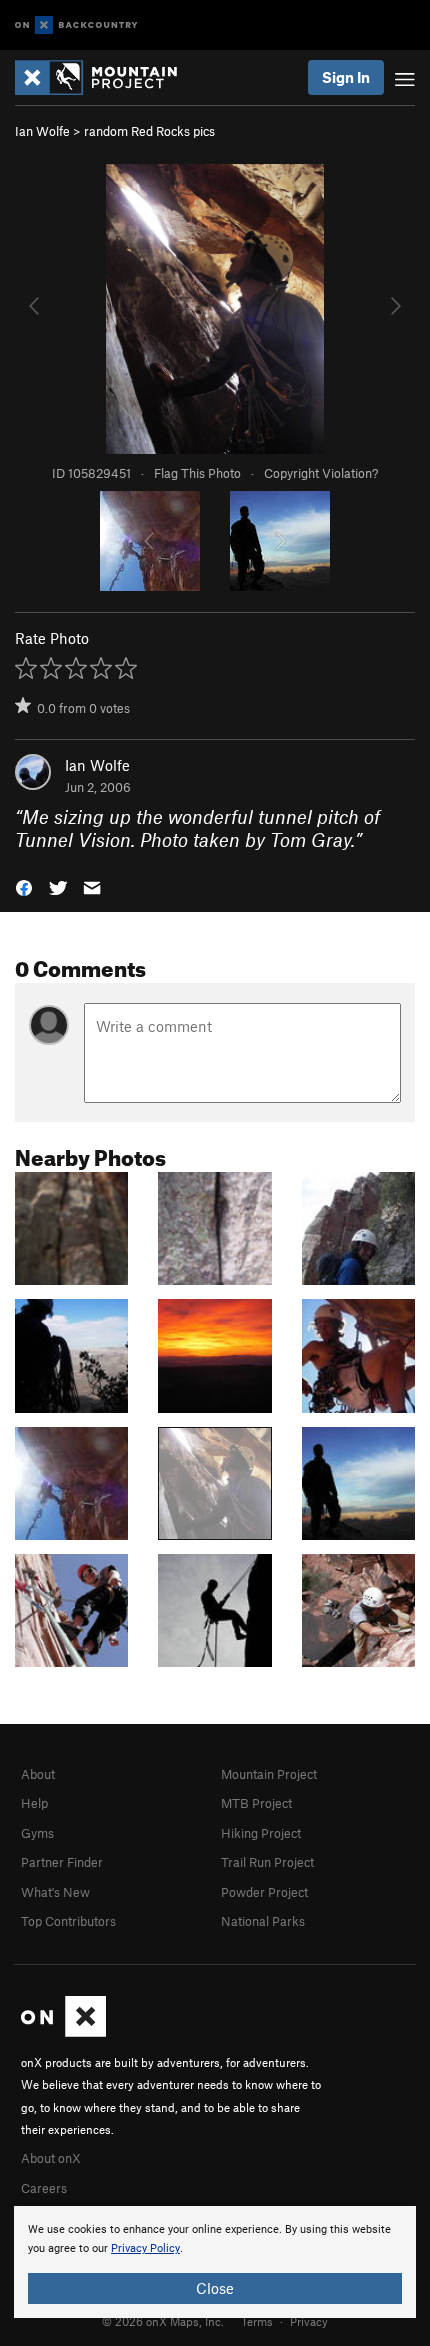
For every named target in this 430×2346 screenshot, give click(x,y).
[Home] (106, 77)
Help (34, 1803)
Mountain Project (269, 1774)
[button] (24, 886)
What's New (55, 1892)
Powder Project (264, 1892)
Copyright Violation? (321, 473)
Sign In (346, 77)
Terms (257, 2321)
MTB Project (256, 1803)
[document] (215, 2262)
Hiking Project (261, 1833)
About (38, 1774)
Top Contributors (68, 1921)
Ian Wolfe (42, 131)
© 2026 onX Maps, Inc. (163, 2321)
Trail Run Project (267, 1862)
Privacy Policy (145, 2248)
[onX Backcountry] (76, 25)
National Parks (263, 1921)
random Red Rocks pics (149, 131)
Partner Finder (62, 1862)
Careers (44, 2188)
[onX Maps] (63, 2032)
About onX (51, 2158)
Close (215, 2288)
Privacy (309, 2321)
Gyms (37, 1833)
